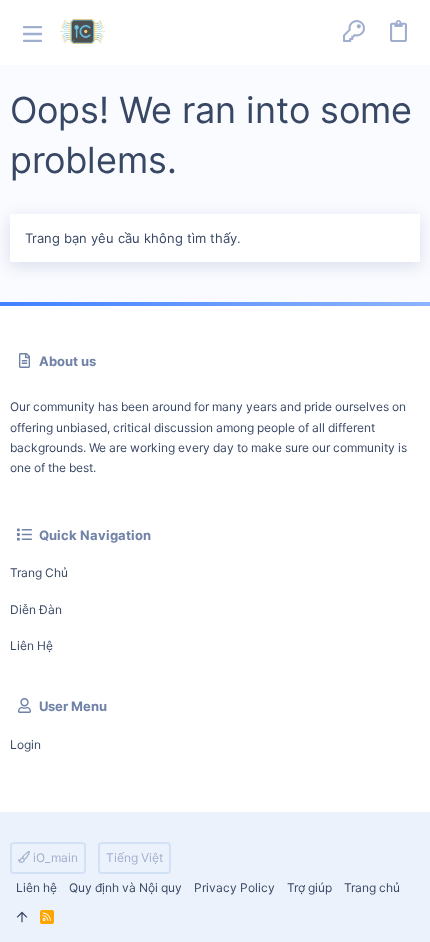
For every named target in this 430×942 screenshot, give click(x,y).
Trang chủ (39, 572)
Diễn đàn (36, 609)
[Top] (22, 917)
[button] (32, 32)
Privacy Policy (234, 887)
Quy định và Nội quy (125, 887)
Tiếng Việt (134, 857)
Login (25, 744)
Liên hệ (31, 645)
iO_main (54, 857)
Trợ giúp (309, 887)
